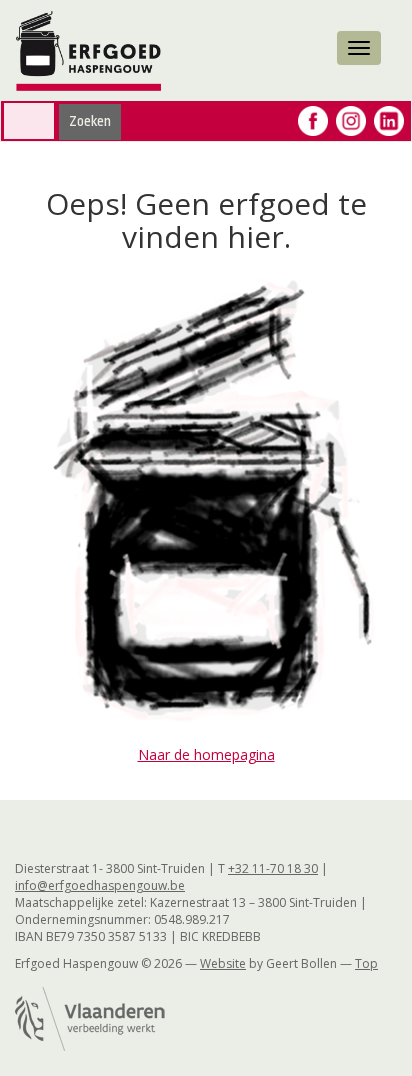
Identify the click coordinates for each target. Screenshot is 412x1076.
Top (366, 963)
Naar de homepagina (206, 754)
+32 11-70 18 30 (273, 868)
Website (223, 963)
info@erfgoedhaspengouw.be (100, 885)
